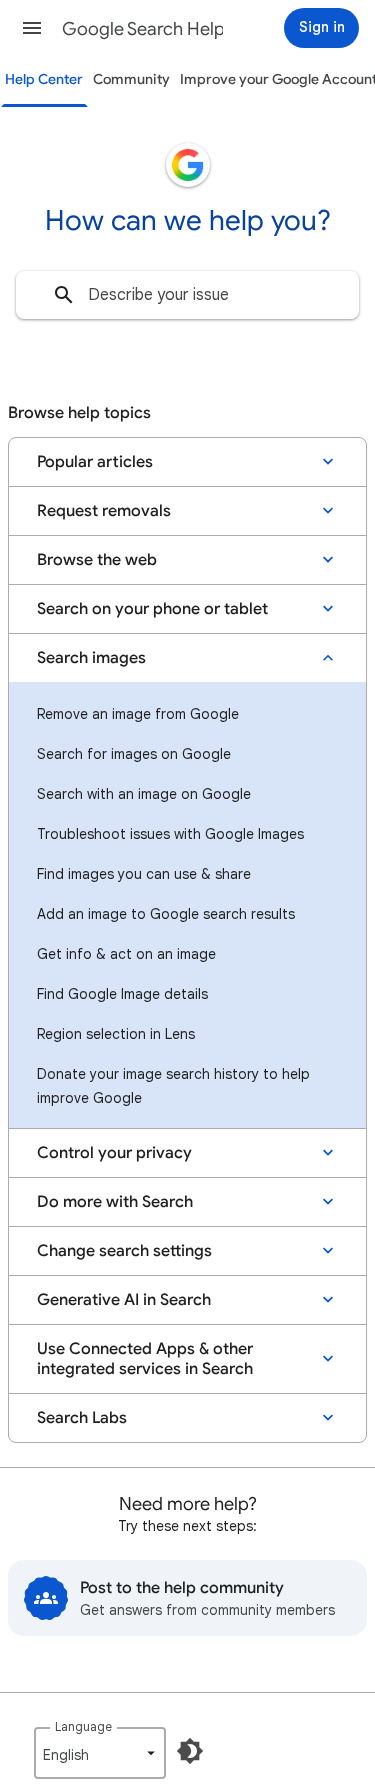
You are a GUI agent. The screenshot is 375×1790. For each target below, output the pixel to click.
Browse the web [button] (97, 560)
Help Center (44, 79)
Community (131, 79)
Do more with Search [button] (115, 1202)
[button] (32, 28)
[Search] (64, 295)
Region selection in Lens (116, 1034)
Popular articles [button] (95, 462)
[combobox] (187, 295)
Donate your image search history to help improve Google (173, 1086)
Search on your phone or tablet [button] (152, 609)
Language (83, 1726)
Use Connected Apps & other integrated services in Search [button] (145, 1359)
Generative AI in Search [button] (124, 1300)
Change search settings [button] (124, 1251)
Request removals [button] (104, 511)
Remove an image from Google (138, 714)
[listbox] (100, 1753)
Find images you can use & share (144, 874)
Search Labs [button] (82, 1418)
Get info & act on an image (126, 954)
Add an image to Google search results (166, 914)
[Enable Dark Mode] (190, 1751)
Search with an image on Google (144, 794)
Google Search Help (143, 29)
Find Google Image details (122, 994)
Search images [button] (91, 658)
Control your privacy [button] (114, 1153)
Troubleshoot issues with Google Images (170, 834)
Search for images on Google (134, 754)
